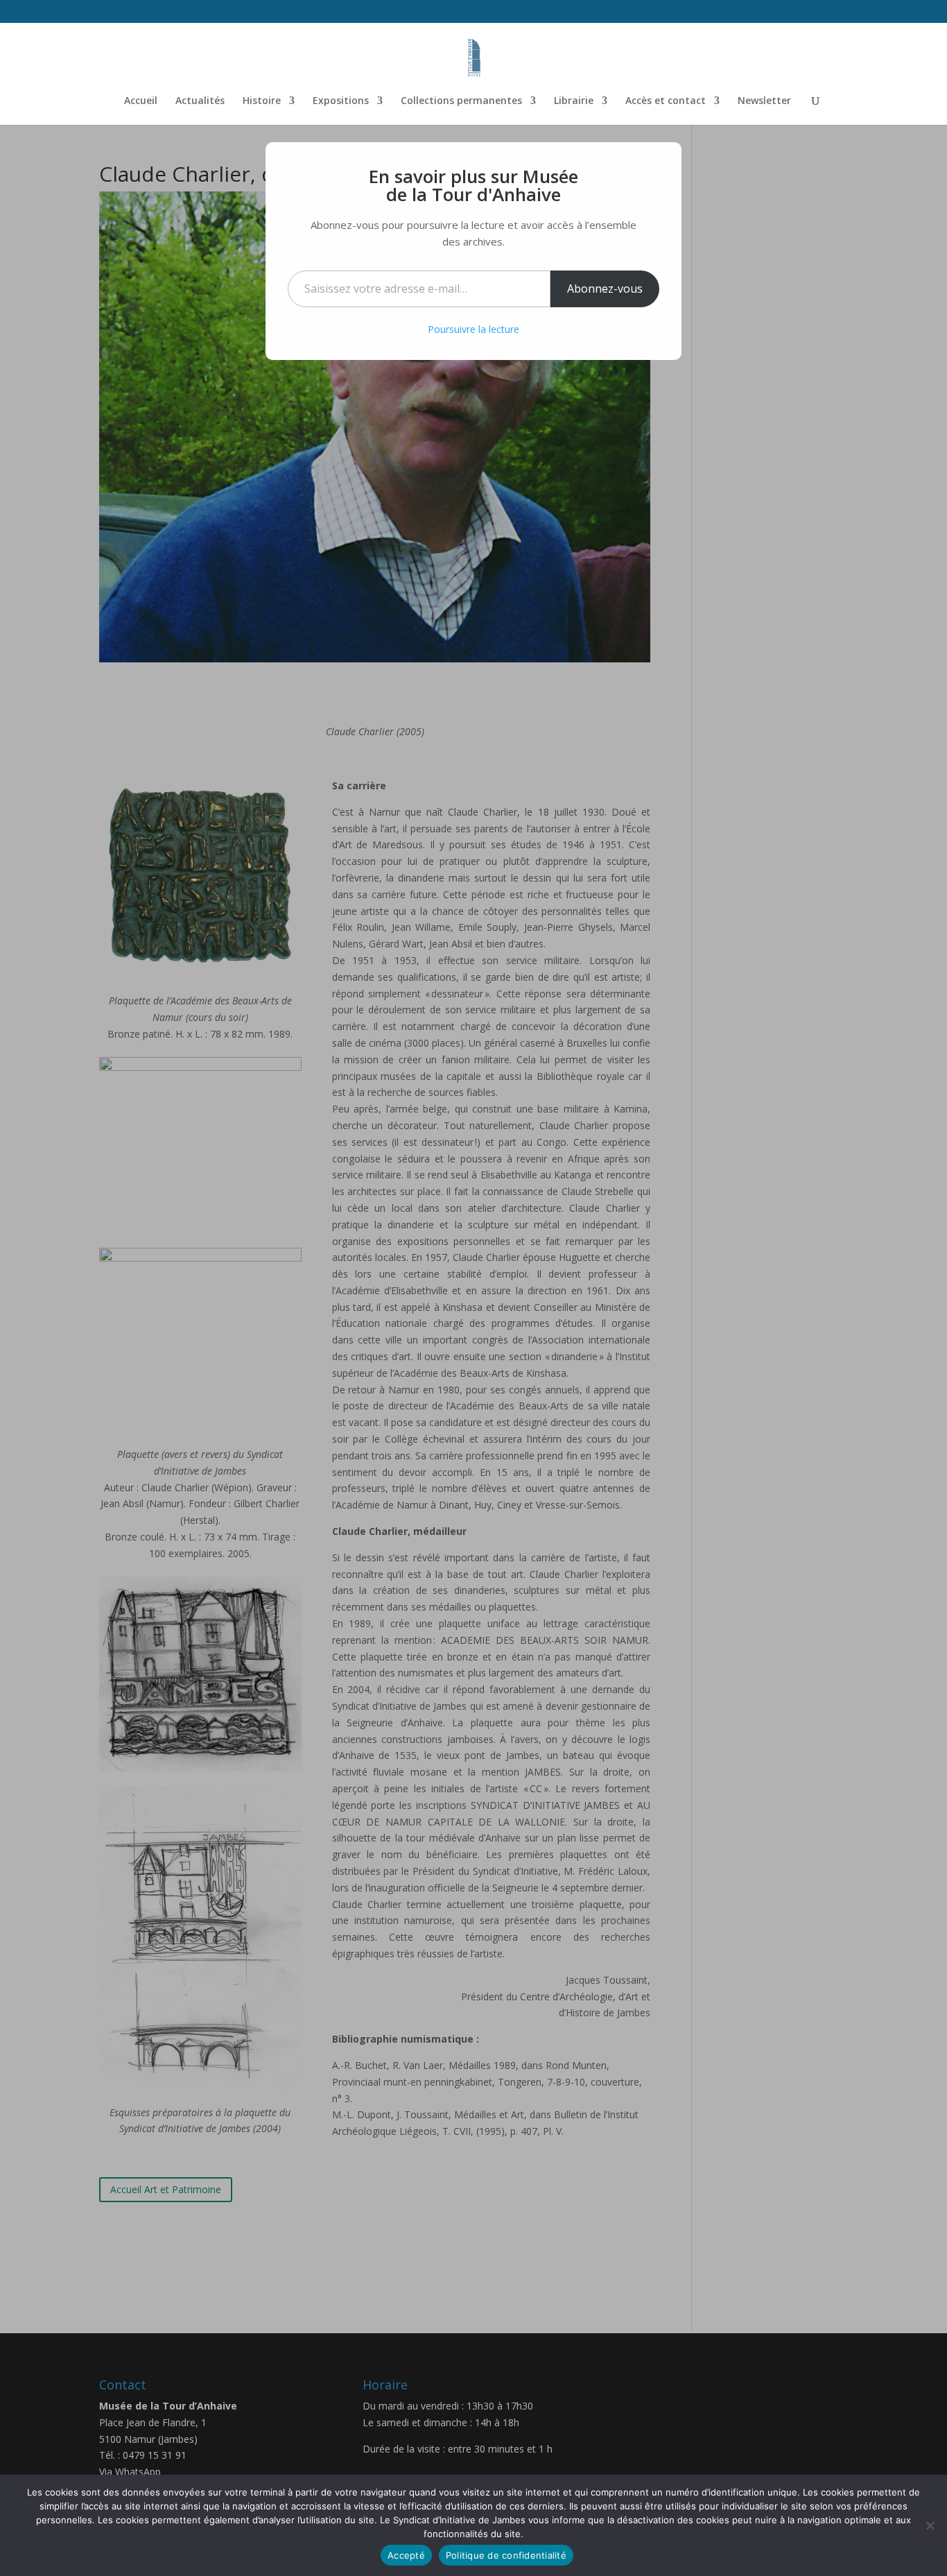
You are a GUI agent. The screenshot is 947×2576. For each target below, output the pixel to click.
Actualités (200, 101)
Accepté (406, 2555)
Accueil (141, 101)
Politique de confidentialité (506, 2555)
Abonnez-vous (605, 289)
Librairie (574, 101)
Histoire (262, 101)
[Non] (930, 2525)
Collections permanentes (461, 101)
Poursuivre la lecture (473, 329)
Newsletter (764, 101)
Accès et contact (666, 101)
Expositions (341, 101)
